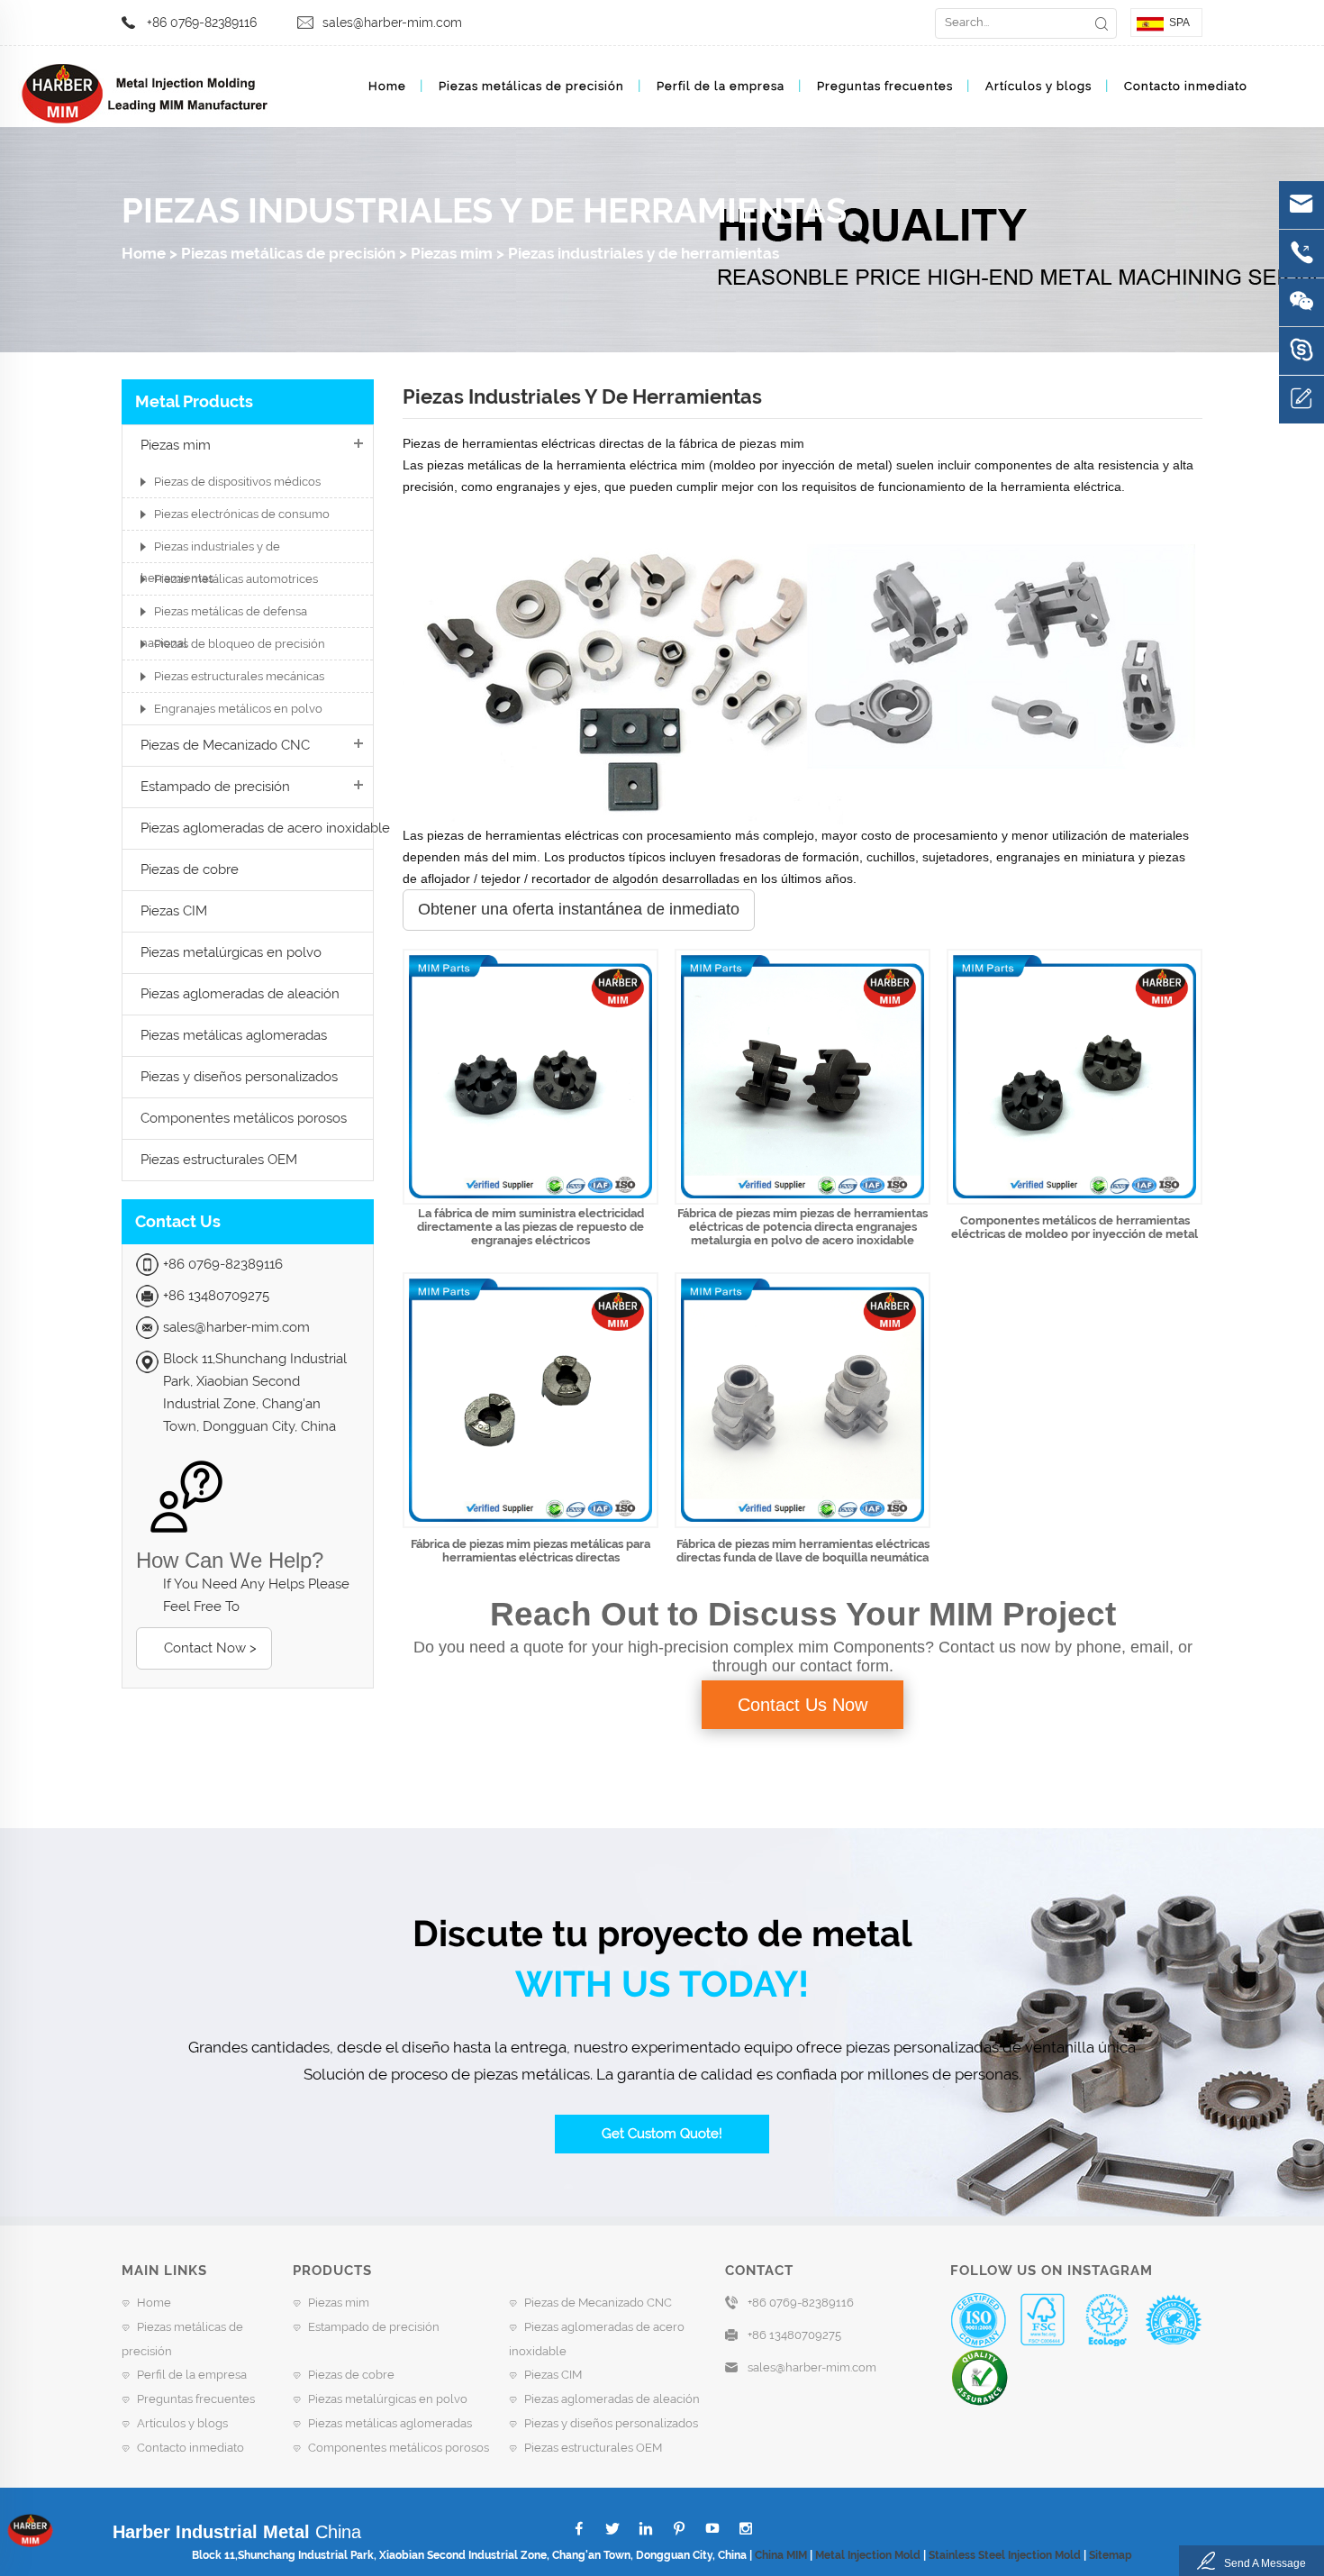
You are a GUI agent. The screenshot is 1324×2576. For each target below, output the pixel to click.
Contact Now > (210, 1648)
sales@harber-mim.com (392, 23)
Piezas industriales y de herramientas (644, 253)
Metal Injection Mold (868, 2555)
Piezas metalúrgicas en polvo (231, 952)
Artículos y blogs (1038, 86)
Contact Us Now (803, 1705)
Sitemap (1111, 2555)
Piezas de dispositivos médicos (237, 482)
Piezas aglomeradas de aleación (240, 994)
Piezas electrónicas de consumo (242, 514)
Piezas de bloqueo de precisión (240, 644)
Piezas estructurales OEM (219, 1160)
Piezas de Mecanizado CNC (225, 745)
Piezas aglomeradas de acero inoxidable (265, 828)
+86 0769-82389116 (202, 23)
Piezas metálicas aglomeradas (234, 1035)
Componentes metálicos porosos (244, 1118)
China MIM (781, 2555)
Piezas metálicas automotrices (236, 579)
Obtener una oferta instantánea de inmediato (579, 909)
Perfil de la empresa (721, 86)
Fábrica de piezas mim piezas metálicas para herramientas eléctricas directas (531, 1551)
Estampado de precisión (215, 787)
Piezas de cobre (190, 869)
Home (387, 86)
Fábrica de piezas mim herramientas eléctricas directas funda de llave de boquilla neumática (803, 1551)
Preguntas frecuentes (885, 86)
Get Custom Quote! (662, 2134)
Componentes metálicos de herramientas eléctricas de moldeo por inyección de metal (1075, 1227)
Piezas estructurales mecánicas (239, 676)
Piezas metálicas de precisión (531, 86)
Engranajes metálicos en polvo (238, 709)
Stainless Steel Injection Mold (1005, 2555)
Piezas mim (452, 253)
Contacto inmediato (1186, 86)
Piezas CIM (174, 911)
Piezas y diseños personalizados (239, 1077)
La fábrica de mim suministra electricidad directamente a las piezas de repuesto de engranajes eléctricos (531, 1227)
